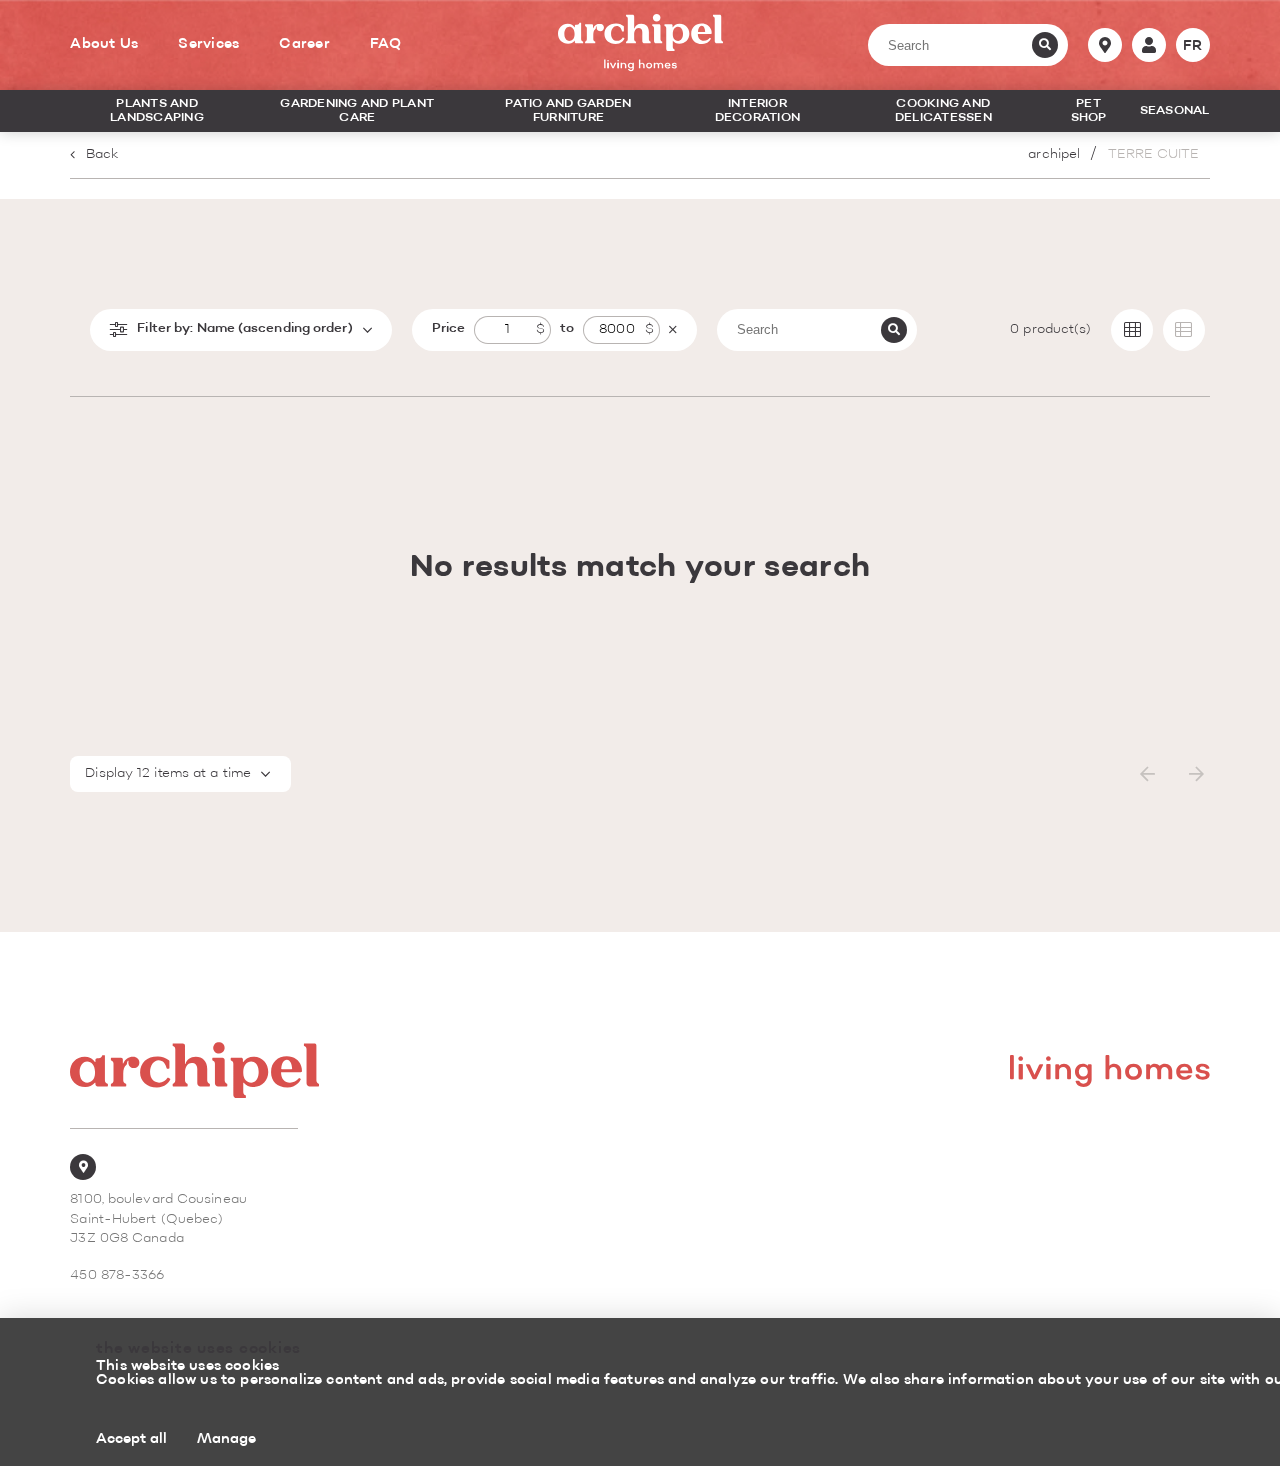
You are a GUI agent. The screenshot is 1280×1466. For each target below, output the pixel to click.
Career (304, 44)
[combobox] (180, 774)
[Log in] (1149, 45)
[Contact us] (1105, 45)
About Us (104, 44)
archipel (1054, 154)
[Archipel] (640, 45)
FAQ (386, 44)
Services (208, 44)
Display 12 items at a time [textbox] (168, 773)
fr (1193, 46)
